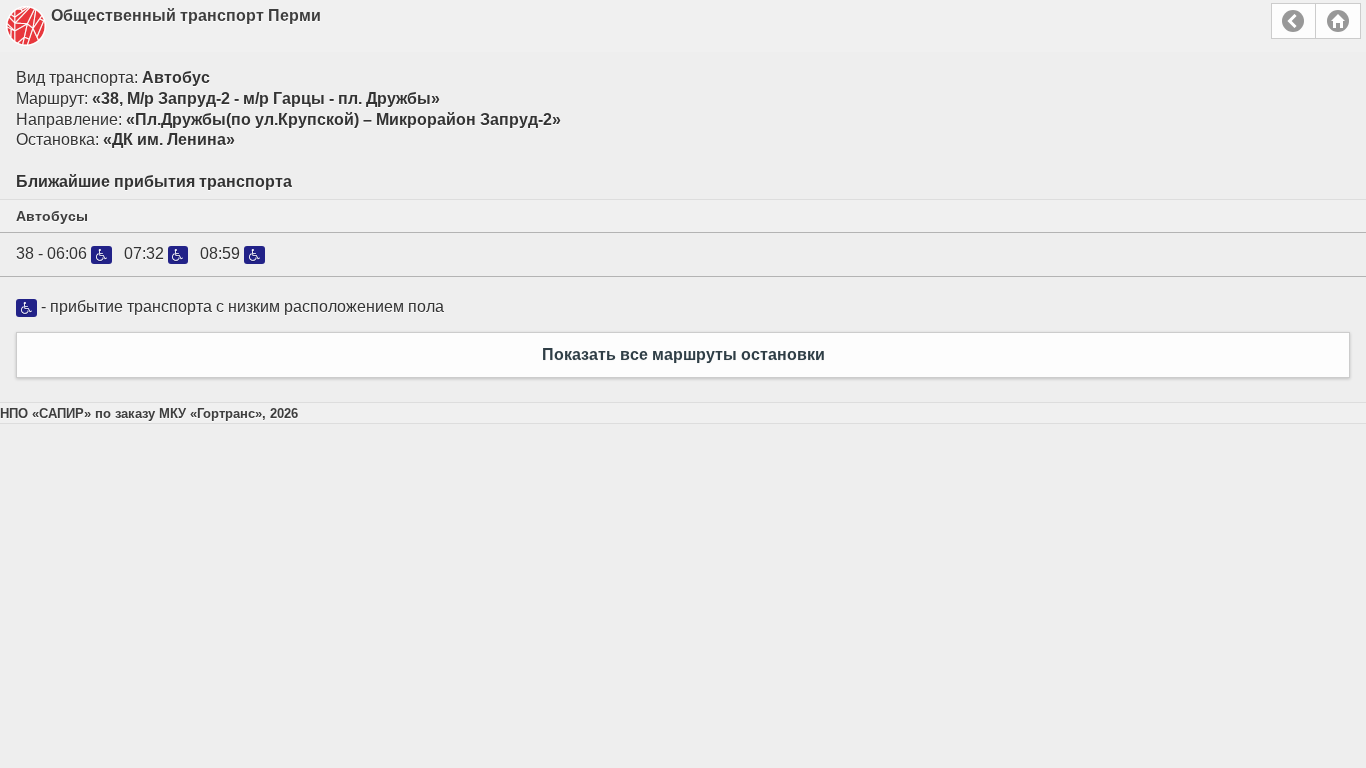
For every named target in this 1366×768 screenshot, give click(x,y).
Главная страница (1338, 21)
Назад (1293, 21)
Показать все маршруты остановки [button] (683, 354)
